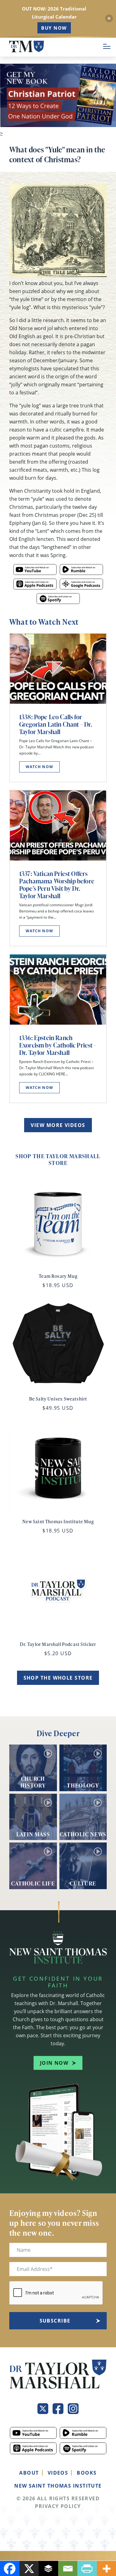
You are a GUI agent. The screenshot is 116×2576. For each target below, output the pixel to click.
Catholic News (83, 1834)
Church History (33, 1782)
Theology (83, 1785)
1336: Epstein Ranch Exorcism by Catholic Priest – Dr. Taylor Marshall (58, 1045)
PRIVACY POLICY (58, 2506)
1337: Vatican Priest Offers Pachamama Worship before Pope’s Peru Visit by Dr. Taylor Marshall (57, 885)
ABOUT (29, 2473)
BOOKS (87, 2473)
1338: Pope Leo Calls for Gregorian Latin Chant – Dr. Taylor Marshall (56, 724)
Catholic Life (33, 1883)
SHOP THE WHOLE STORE (58, 1678)
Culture (83, 1883)
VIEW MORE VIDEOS (58, 1125)
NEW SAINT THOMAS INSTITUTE (58, 2486)
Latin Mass (33, 1834)
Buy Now (54, 28)
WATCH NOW (39, 767)
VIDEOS (58, 2473)
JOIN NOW (54, 2063)
